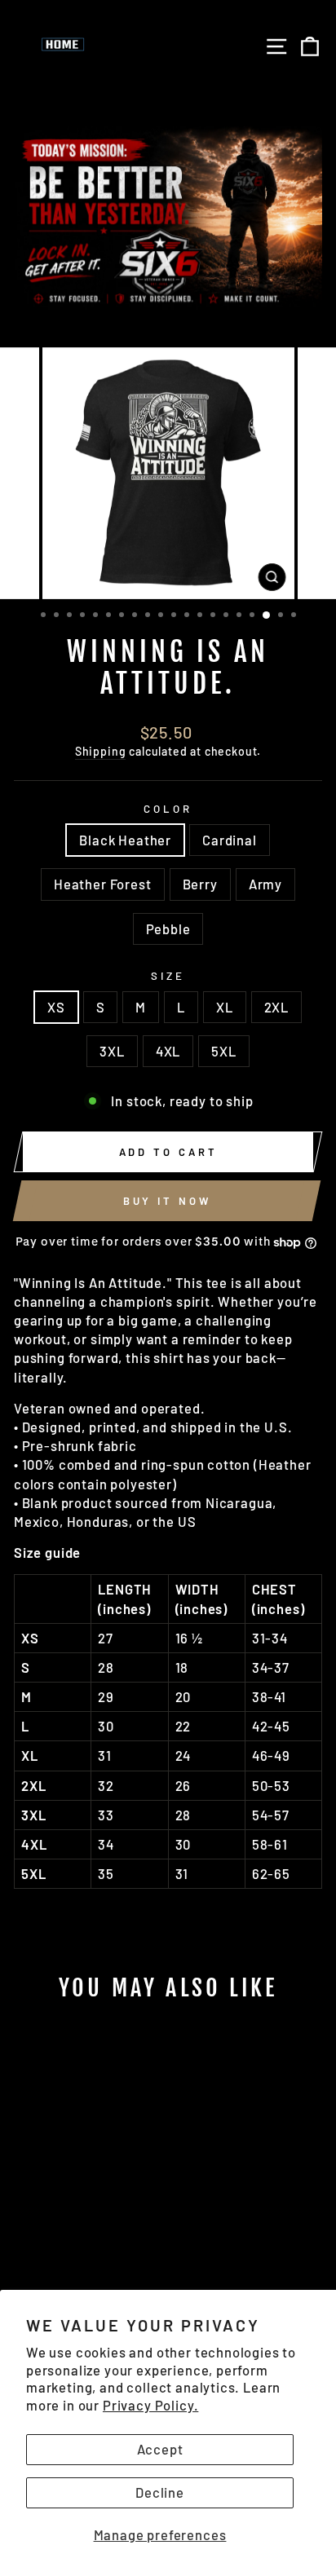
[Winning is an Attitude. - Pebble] (119, 2206)
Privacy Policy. (150, 2405)
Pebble (168, 929)
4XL (168, 1051)
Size (168, 976)
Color (168, 809)
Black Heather (125, 840)
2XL (276, 1007)
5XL (223, 1051)
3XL (112, 1051)
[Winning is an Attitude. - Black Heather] (26, 2206)
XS (56, 1007)
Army (265, 884)
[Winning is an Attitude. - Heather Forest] (63, 2206)
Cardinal (230, 840)
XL (225, 1007)
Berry (200, 884)
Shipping (101, 751)
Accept (160, 2449)
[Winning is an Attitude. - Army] (101, 2206)
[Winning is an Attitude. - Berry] (82, 2206)
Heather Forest (103, 884)
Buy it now (167, 1201)
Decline (160, 2492)
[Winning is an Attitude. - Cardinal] (44, 2206)
